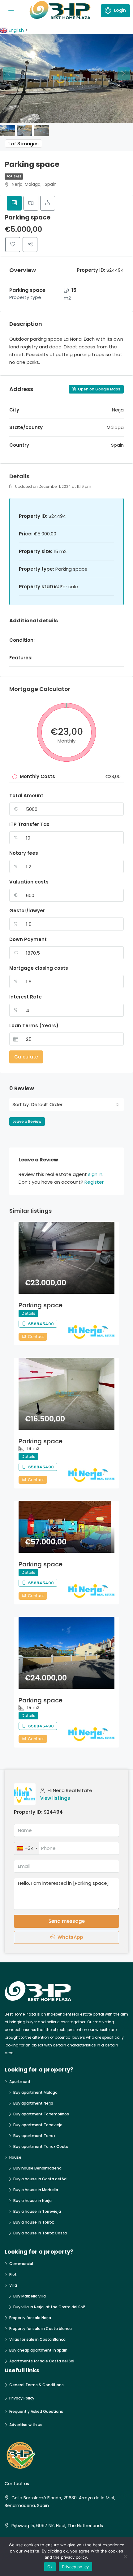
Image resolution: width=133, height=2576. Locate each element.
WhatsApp (70, 1937)
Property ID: (28, 1812)
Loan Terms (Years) (34, 1026)
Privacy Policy (22, 2398)
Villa (13, 2285)
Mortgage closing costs (39, 968)
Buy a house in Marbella (36, 2190)
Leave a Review (27, 1121)
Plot (13, 2274)
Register (94, 1182)
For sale (14, 176)
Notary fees (24, 853)
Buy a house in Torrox (34, 2222)
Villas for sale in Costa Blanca (37, 2339)
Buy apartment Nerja (33, 2103)
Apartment (20, 2082)
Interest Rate (26, 997)
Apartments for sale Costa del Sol (42, 2361)
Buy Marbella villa (30, 2296)
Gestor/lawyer (27, 911)
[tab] (14, 203)
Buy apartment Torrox (34, 2136)
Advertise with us (26, 2425)
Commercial (21, 2264)
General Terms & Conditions (36, 2385)
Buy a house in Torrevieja (37, 2211)
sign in (95, 1174)
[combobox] (75, 1105)
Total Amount (26, 796)
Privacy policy (75, 2567)
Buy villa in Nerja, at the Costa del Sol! (49, 2307)
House (15, 2157)
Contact (35, 1337)
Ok (50, 2567)
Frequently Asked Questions (36, 2411)
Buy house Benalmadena (37, 2168)
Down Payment (28, 939)
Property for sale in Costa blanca (41, 2329)
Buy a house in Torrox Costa (40, 2233)
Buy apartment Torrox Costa (41, 2146)
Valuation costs (29, 882)
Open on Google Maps (99, 389)
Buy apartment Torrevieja (38, 2125)
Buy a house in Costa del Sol (40, 2179)
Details (28, 1313)
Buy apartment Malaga (35, 2092)
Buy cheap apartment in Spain (38, 2350)
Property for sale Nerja (30, 2318)
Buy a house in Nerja (32, 2201)
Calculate (26, 1057)
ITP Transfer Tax (29, 824)
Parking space (41, 1305)
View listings (55, 1798)
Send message (67, 1921)
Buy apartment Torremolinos (41, 2114)
